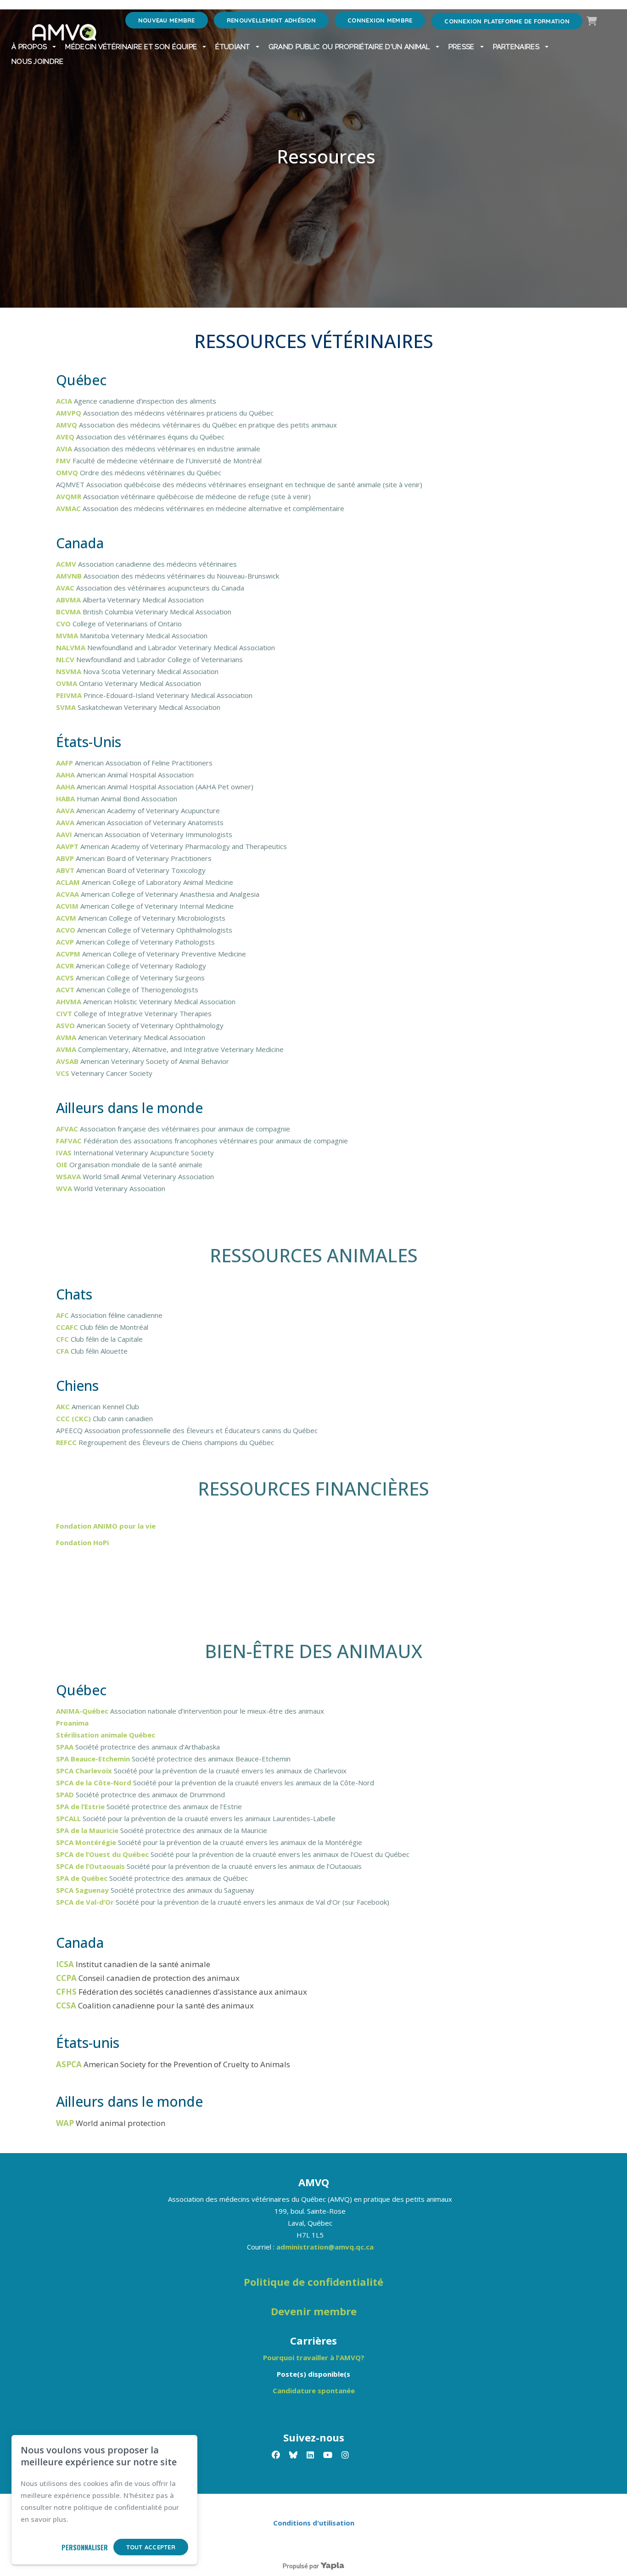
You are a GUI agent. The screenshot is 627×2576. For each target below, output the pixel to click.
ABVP (66, 858)
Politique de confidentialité (313, 2282)
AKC (64, 1406)
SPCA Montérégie (86, 1842)
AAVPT (68, 846)
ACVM (67, 918)
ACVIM (68, 906)
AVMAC (69, 508)
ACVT (66, 990)
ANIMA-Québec (82, 1711)
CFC (63, 1339)
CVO (64, 624)
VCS (64, 1073)
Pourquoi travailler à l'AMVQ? (314, 2357)
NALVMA (72, 647)
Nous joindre (38, 62)
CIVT (65, 1013)
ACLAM (69, 882)
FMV (64, 461)
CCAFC (68, 1327)
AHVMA (70, 1001)
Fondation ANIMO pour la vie (106, 1526)
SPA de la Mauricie (87, 1830)
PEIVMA (70, 695)
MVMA (68, 636)
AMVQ (67, 425)
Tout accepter (151, 2547)
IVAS (65, 1153)
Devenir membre (314, 2311)
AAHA (66, 775)
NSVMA (70, 671)
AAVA (66, 810)
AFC (63, 1315)
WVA (65, 1188)
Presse (462, 47)
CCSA (67, 2005)
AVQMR (70, 496)
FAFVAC (70, 1141)
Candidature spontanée (314, 2390)
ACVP (66, 942)
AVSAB (68, 1061)
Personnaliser (85, 2547)
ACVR (66, 966)
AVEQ (66, 437)
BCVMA (69, 612)
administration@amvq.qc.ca (325, 2247)
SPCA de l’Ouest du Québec (102, 1854)
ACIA (65, 401)
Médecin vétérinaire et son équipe (131, 47)
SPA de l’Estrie (80, 1806)
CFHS (67, 1992)
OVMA (67, 683)
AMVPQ (70, 413)
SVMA (67, 707)
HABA (66, 799)
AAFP (65, 763)
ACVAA (68, 894)
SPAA (66, 1747)
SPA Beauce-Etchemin (93, 1759)
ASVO (66, 1025)
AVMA (67, 1037)
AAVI (65, 834)
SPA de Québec (82, 1878)
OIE (63, 1164)
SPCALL (69, 1818)
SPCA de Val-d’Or (86, 1902)
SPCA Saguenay (82, 1890)
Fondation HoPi (82, 1542)
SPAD (66, 1794)
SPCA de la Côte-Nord (94, 1783)
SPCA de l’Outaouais (90, 1866)
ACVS (66, 978)
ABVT (66, 870)
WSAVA (69, 1176)
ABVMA (69, 600)
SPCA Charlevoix (84, 1771)
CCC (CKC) (73, 1418)
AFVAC (68, 1129)
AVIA (65, 449)
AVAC (66, 588)
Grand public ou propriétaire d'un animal (349, 47)
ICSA (66, 1964)
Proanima (72, 1723)
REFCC (67, 1442)
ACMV (67, 564)
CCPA (67, 1978)
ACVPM (69, 954)
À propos (29, 47)
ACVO (67, 930)
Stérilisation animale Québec (106, 1735)
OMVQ (68, 472)
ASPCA (70, 2064)
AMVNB (70, 576)
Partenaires (516, 47)
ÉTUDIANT (232, 47)
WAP (66, 2123)
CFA (63, 1351)
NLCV (66, 659)
